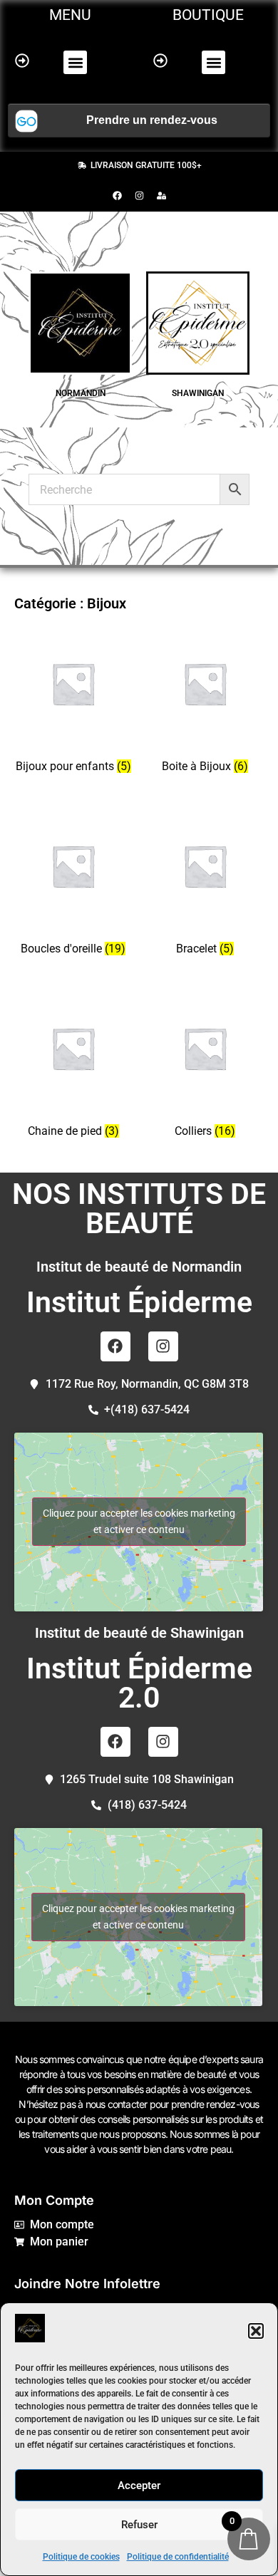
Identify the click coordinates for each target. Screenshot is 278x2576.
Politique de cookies (81, 2557)
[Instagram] (139, 195)
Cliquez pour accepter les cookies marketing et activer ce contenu (139, 1521)
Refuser (139, 2525)
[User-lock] (161, 195)
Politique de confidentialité (178, 2557)
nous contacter (117, 2104)
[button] (256, 2331)
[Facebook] (117, 195)
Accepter (139, 2486)
